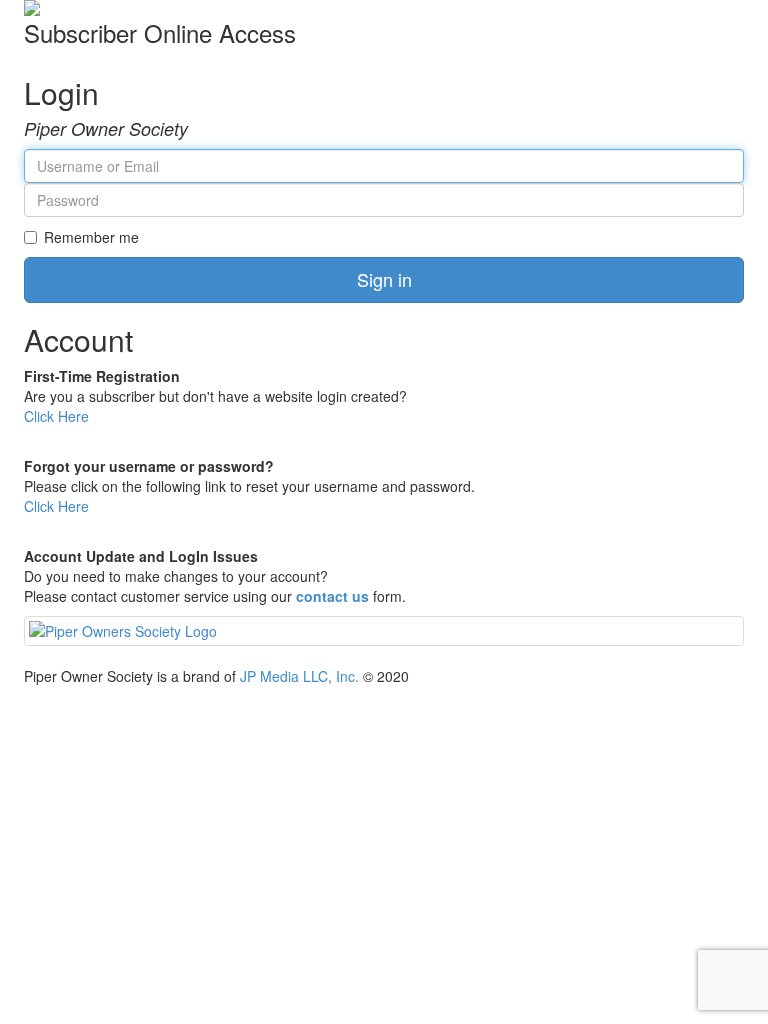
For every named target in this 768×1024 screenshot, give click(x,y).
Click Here (56, 416)
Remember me (91, 237)
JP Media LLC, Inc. (299, 676)
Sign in (384, 279)
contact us (332, 596)
